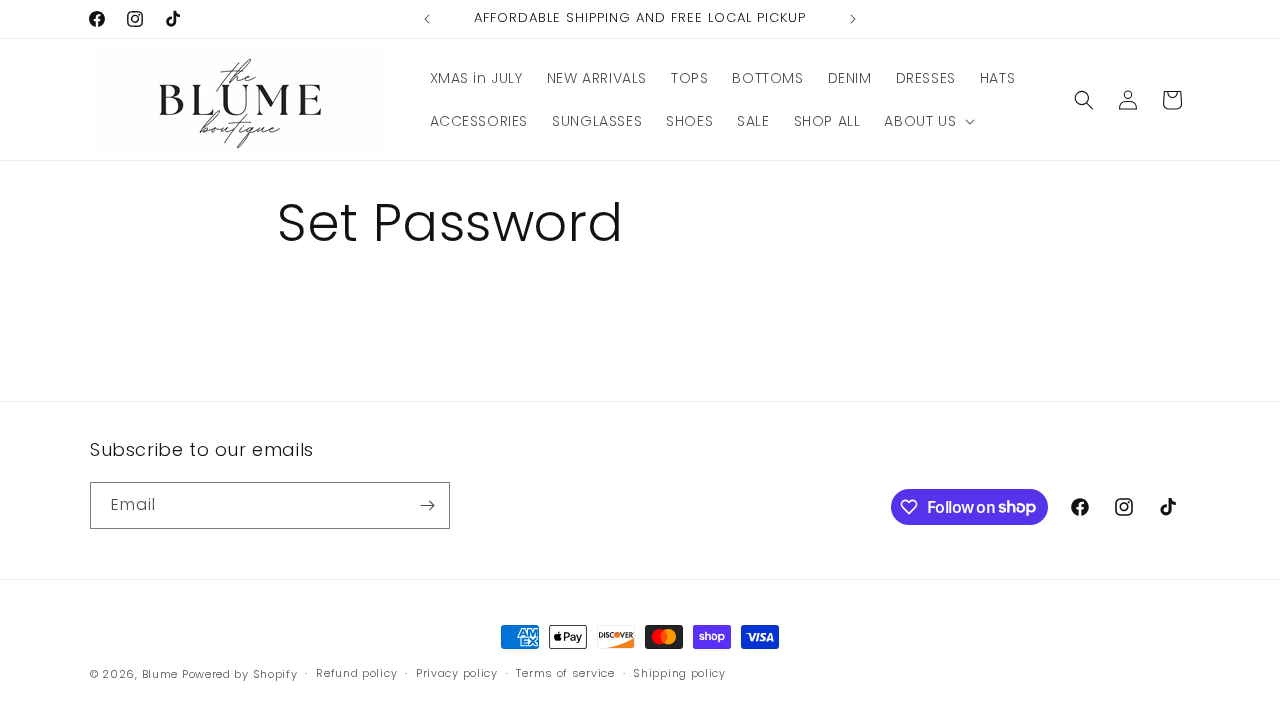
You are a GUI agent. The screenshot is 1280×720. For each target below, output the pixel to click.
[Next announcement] (853, 19)
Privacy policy (457, 673)
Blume (160, 674)
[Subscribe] (427, 505)
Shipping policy (679, 673)
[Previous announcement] (427, 19)
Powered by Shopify (240, 674)
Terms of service (565, 673)
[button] (927, 121)
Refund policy (356, 673)
